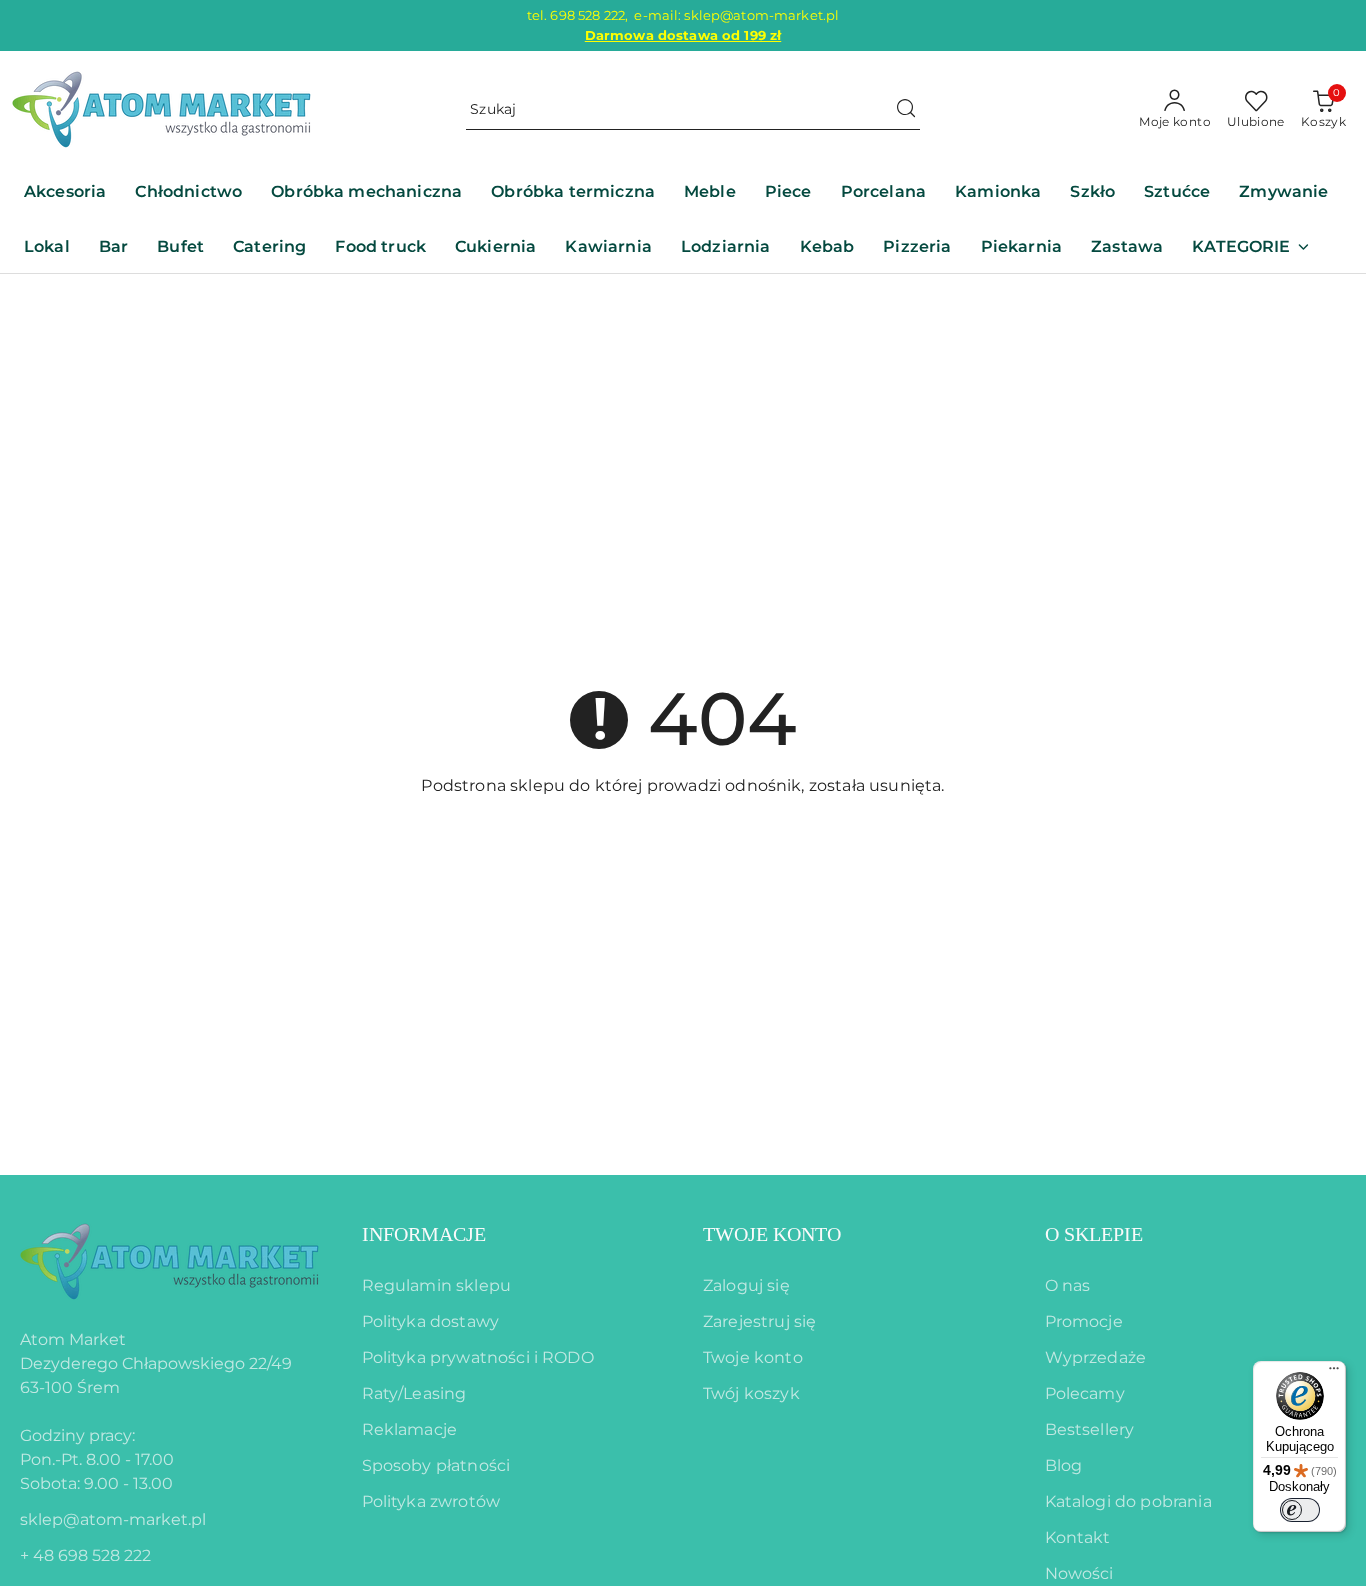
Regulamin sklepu (437, 1285)
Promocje (1084, 1321)
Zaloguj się (746, 1285)
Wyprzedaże (1096, 1357)
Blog (1064, 1465)
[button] (1251, 248)
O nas (1068, 1285)
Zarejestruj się (759, 1321)
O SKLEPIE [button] (1094, 1234)
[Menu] (1334, 1373)
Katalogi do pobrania (1128, 1501)
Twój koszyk (751, 1393)
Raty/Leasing (414, 1393)
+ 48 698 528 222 (85, 1555)
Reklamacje (410, 1429)
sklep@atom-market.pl (113, 1519)
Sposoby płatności (436, 1465)
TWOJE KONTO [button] (772, 1234)
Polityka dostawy (431, 1321)
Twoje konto (753, 1357)
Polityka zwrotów (431, 1501)
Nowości (1079, 1573)
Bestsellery (1090, 1429)
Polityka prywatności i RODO (478, 1357)
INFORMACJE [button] (424, 1234)
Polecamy (1085, 1393)
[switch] (1300, 1510)
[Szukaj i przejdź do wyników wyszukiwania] (906, 110)
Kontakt (1078, 1537)
